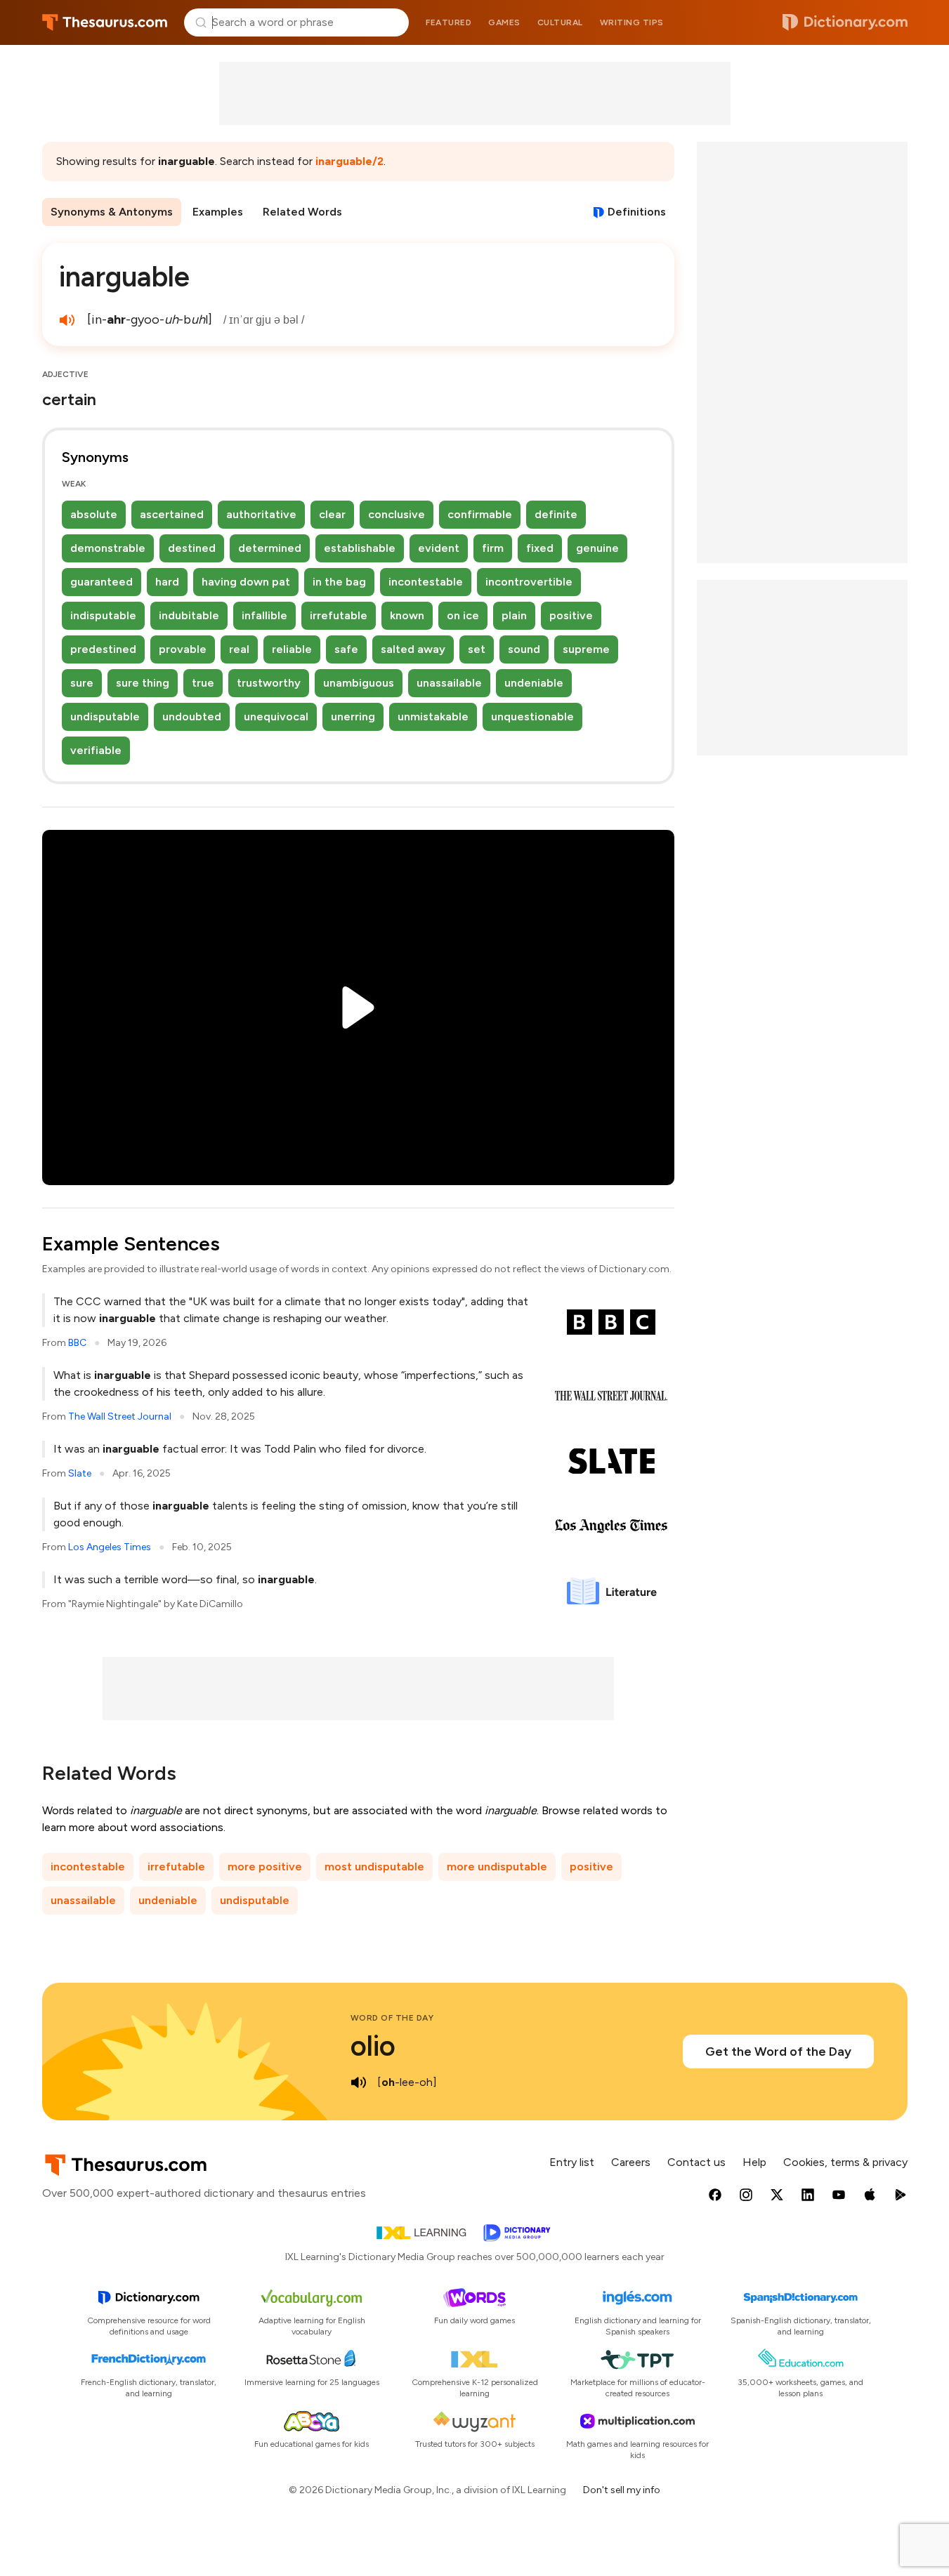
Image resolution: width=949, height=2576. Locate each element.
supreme (586, 649)
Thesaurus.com (105, 22)
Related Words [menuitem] (302, 212)
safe (346, 649)
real (239, 649)
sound (524, 649)
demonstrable (108, 548)
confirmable (480, 514)
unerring (353, 716)
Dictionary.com (845, 22)
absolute (94, 514)
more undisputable (497, 1867)
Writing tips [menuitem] (632, 22)
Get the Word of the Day (778, 2052)
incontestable (426, 582)
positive (571, 615)
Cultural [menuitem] (560, 22)
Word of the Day (392, 2018)
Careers (631, 2162)
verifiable (96, 750)
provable (183, 649)
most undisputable (374, 1867)
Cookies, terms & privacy (845, 2162)
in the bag (339, 582)
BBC (77, 1343)
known (407, 615)
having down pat (246, 582)
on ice (463, 615)
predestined (103, 649)
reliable (292, 649)
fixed (540, 548)
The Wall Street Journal (120, 1416)
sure (82, 683)
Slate (80, 1473)
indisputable (103, 615)
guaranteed (102, 582)
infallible (264, 615)
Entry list (572, 2162)
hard (167, 582)
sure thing (143, 683)
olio (373, 2046)
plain (514, 615)
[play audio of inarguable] (67, 320)
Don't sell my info (622, 2490)
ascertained (172, 514)
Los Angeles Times (110, 1547)
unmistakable (433, 716)
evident (439, 548)
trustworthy (269, 683)
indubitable (189, 615)
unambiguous (359, 683)
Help (754, 2162)
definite (556, 514)
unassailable (449, 683)
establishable (360, 548)
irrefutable (339, 615)
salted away (413, 649)
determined (270, 548)
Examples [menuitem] (218, 212)
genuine (597, 548)
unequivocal (276, 716)
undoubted (192, 716)
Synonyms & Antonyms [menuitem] (112, 212)
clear (332, 514)
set (477, 649)
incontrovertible (529, 582)
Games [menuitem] (504, 22)
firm (493, 548)
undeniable (534, 683)
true (203, 683)
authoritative (261, 514)
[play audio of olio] (359, 2082)
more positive (265, 1867)
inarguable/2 (349, 161)
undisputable (105, 716)
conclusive (397, 514)
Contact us (696, 2162)
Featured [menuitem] (449, 22)
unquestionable (532, 716)
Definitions (637, 212)
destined (192, 548)
